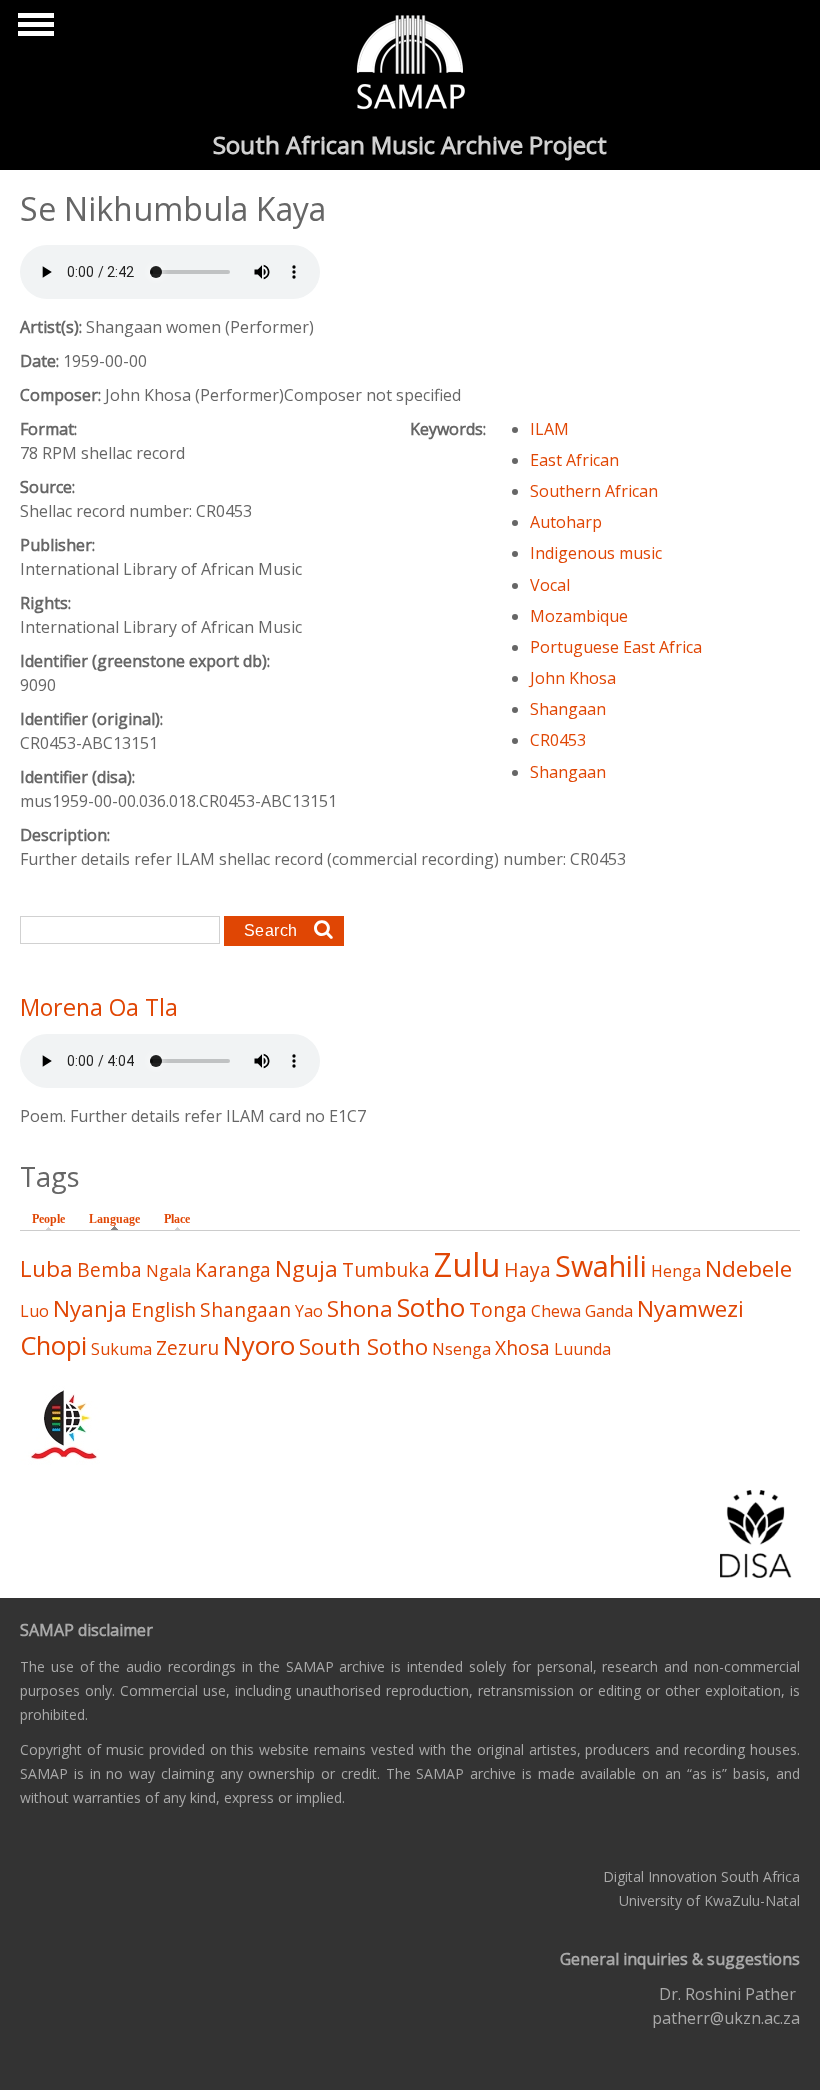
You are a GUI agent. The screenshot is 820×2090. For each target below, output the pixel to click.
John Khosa (573, 678)
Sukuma (121, 1349)
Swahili (601, 1265)
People (48, 1219)
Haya (527, 1269)
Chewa (556, 1311)
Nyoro (259, 1345)
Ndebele (748, 1268)
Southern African (594, 491)
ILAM (549, 429)
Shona (360, 1308)
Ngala (168, 1271)
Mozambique (579, 616)
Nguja (306, 1268)
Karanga (233, 1269)
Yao (309, 1311)
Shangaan (568, 709)
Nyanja (90, 1308)
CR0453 (558, 740)
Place (177, 1219)
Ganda (609, 1311)
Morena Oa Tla (99, 1007)
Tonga (498, 1309)
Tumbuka (386, 1269)
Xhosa (522, 1347)
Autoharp (566, 522)
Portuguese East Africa (616, 647)
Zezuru (187, 1347)
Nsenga (461, 1349)
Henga (676, 1271)
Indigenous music (596, 553)
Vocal (550, 585)
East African (574, 460)
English (163, 1309)
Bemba (109, 1269)
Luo (34, 1311)
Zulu (467, 1264)
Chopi (53, 1345)
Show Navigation (33, 30)
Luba (46, 1268)
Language (119, 1219)
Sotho (431, 1307)
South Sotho (363, 1346)
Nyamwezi (690, 1308)
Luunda (582, 1349)
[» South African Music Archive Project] (410, 65)
